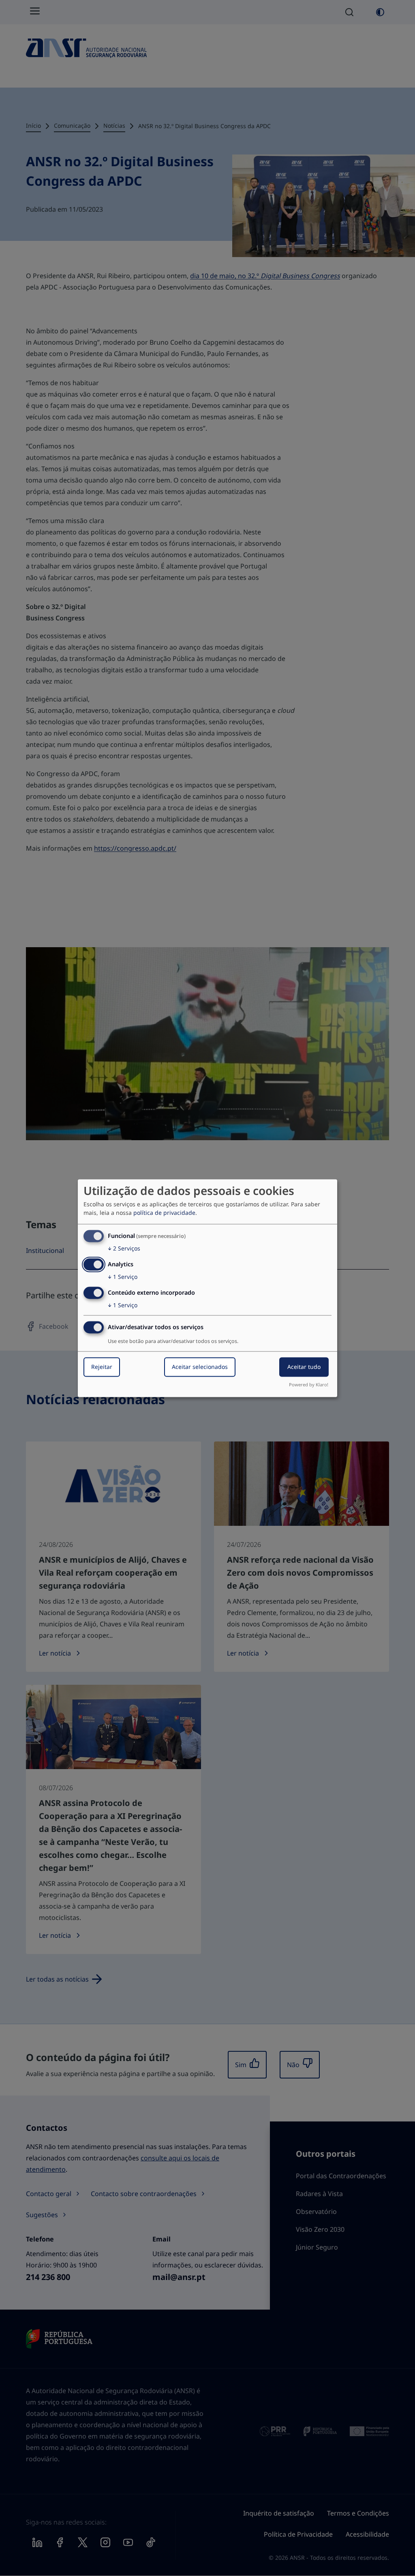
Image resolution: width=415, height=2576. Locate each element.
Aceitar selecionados (200, 1367)
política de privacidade (164, 1213)
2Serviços (124, 1249)
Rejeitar (102, 1367)
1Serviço (123, 1277)
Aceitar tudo (304, 1367)
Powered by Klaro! (309, 1385)
